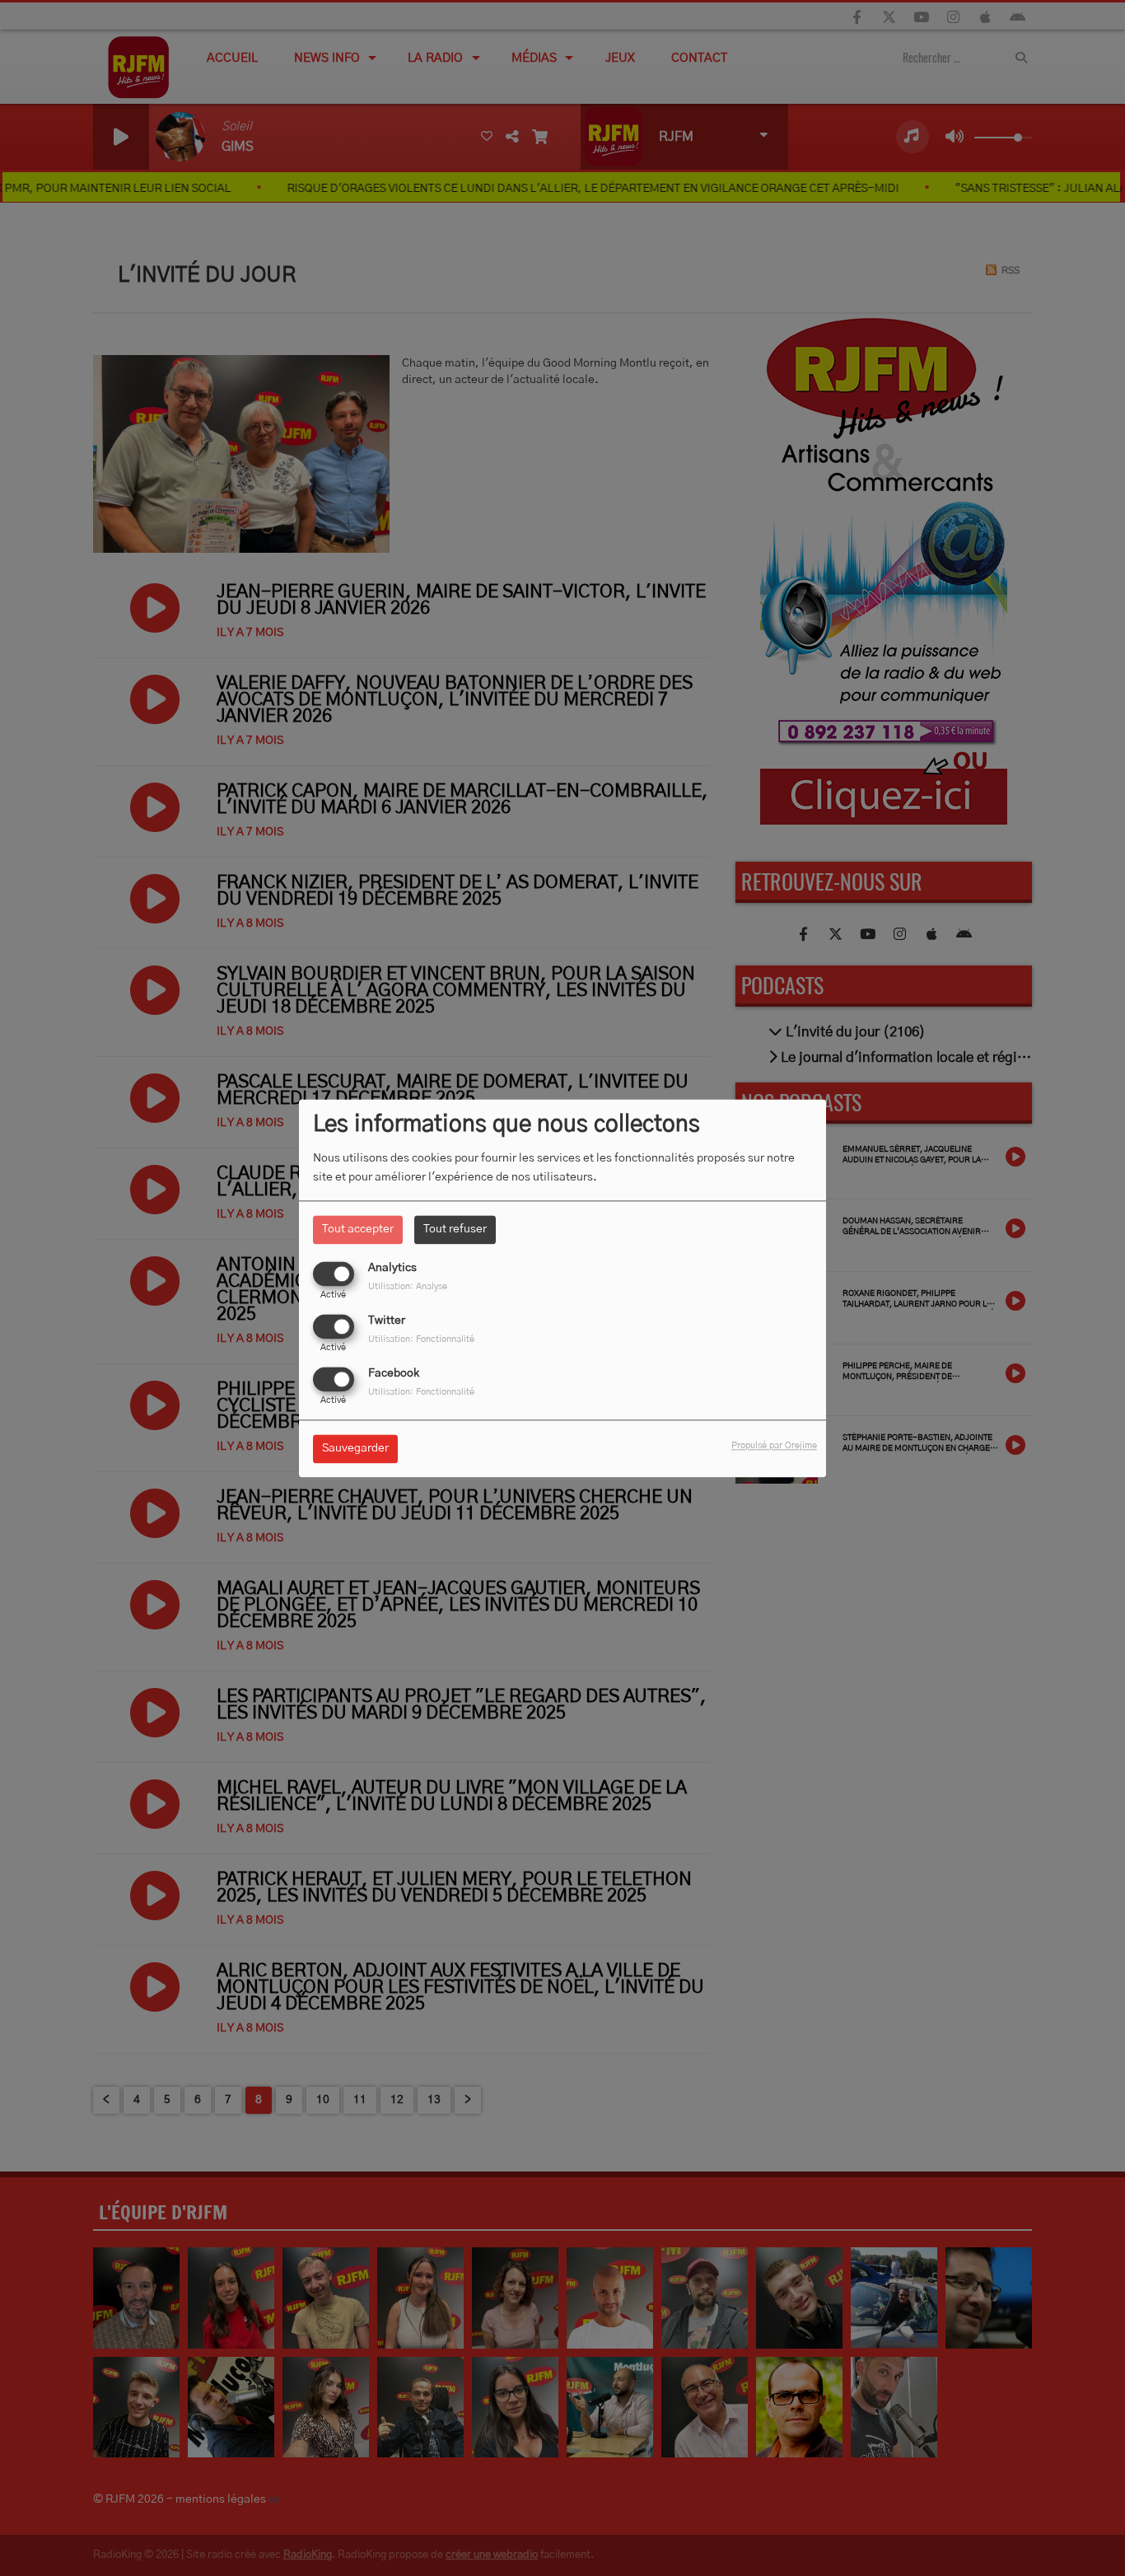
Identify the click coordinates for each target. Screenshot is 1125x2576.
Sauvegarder (355, 1448)
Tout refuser (455, 1229)
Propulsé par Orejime (774, 1445)
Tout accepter (358, 1229)
